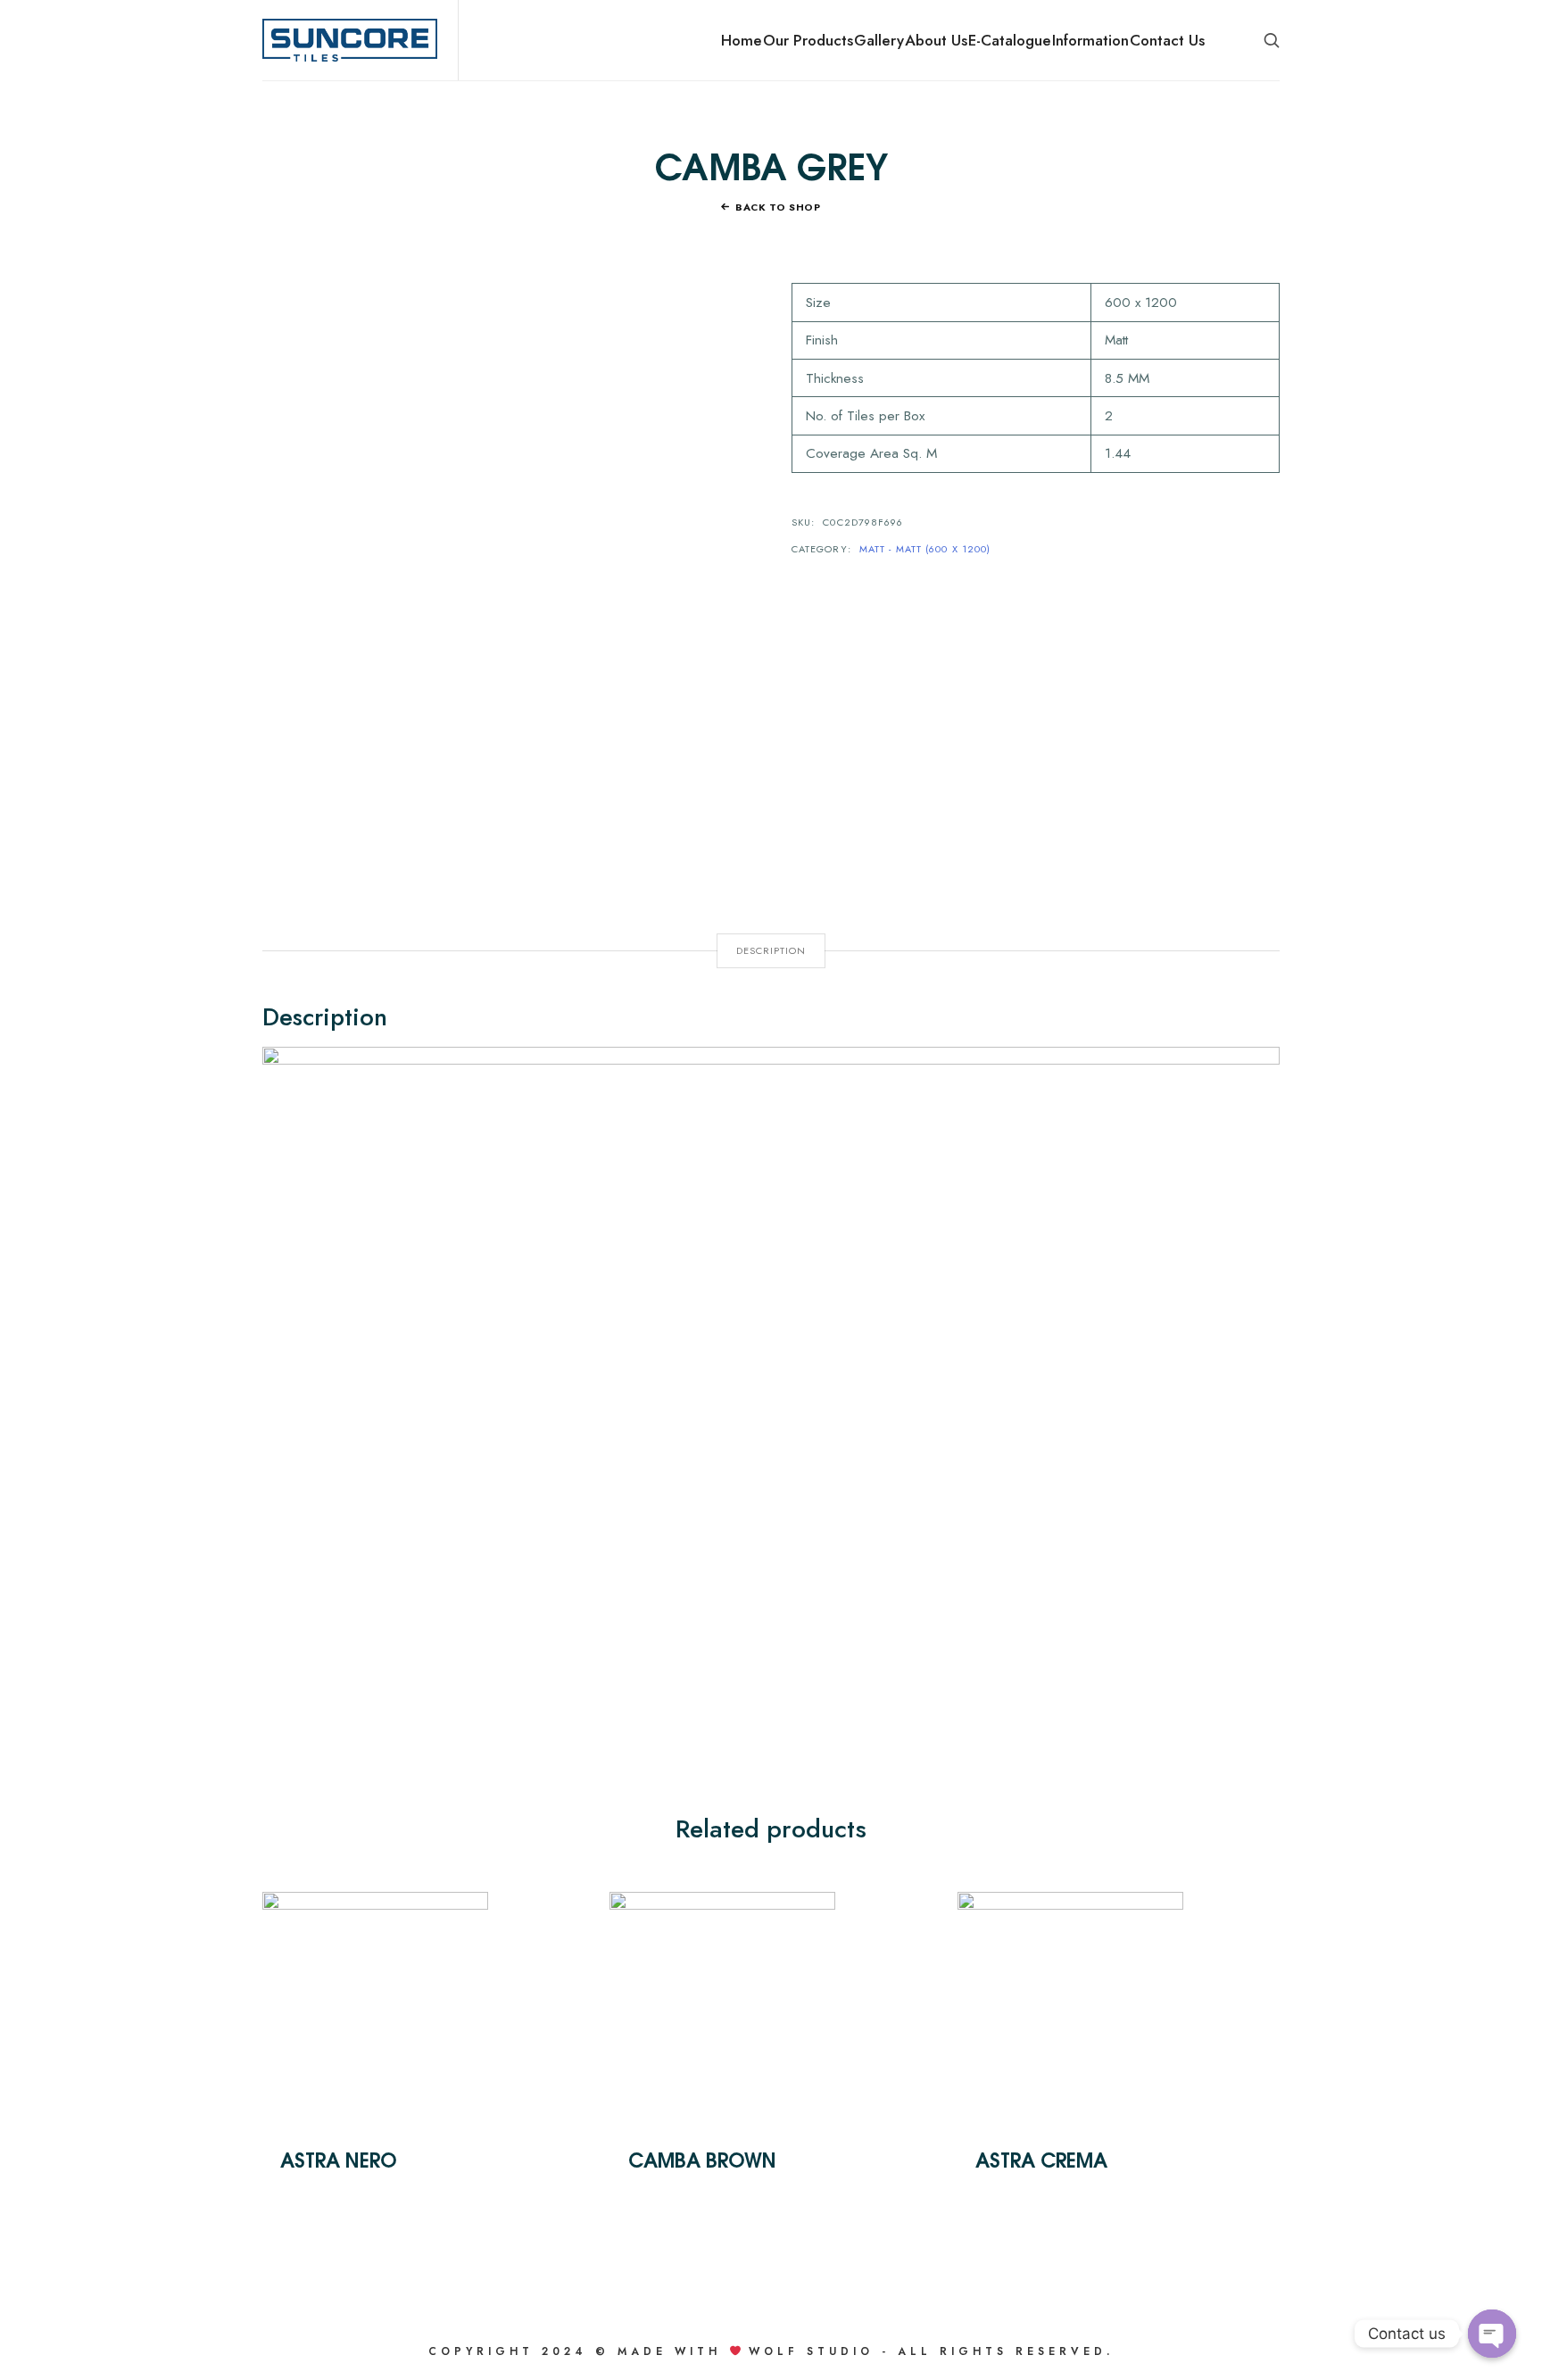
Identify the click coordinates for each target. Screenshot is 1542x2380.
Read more (375, 2003)
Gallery (879, 40)
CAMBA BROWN (702, 2159)
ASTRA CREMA (1041, 2159)
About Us (936, 40)
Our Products (808, 40)
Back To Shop (778, 207)
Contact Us (1167, 40)
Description (771, 950)
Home (742, 40)
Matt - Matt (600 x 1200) (925, 549)
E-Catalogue (1010, 40)
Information (1090, 40)
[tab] (771, 951)
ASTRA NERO (339, 2159)
